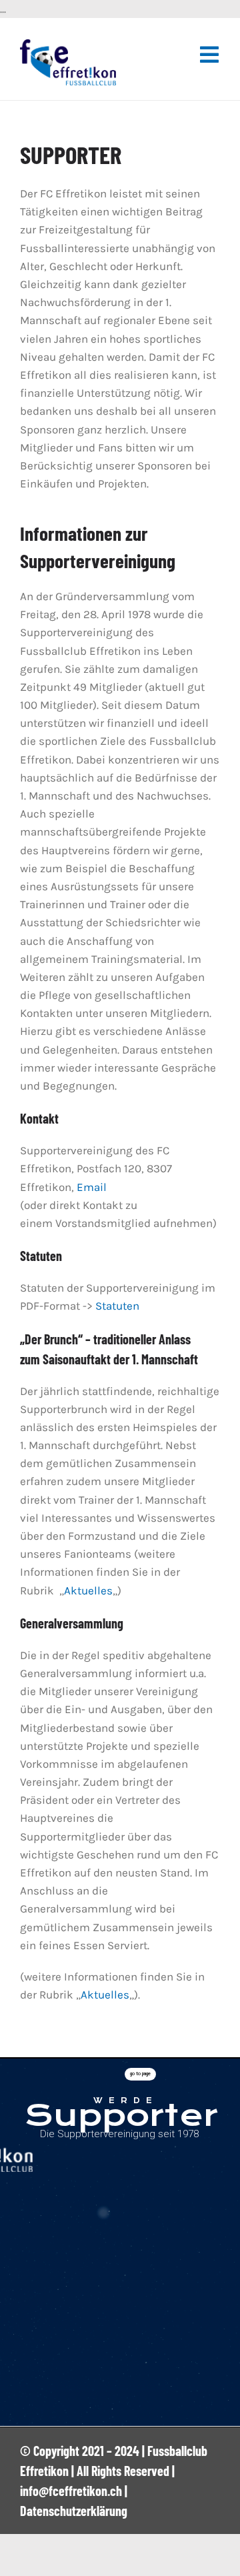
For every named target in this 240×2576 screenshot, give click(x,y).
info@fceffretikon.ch (71, 2491)
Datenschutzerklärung (74, 2511)
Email (92, 1187)
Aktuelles (88, 1590)
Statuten (117, 1306)
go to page (140, 2074)
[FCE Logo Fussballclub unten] (68, 45)
